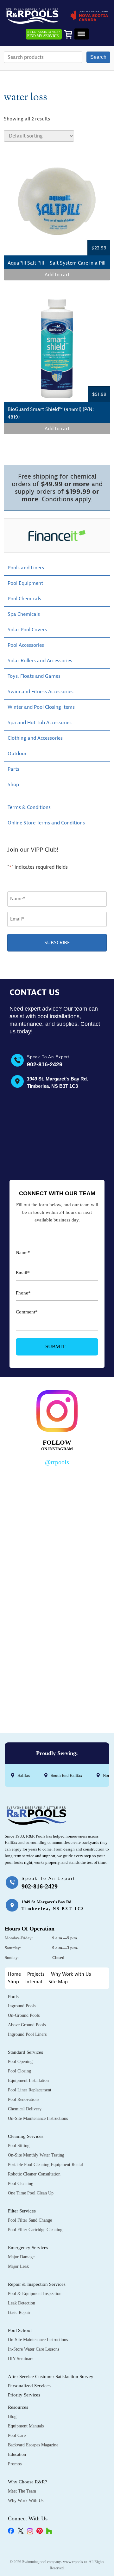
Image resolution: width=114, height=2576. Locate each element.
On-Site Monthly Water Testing (36, 2155)
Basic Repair (19, 2313)
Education (17, 2454)
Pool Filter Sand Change (30, 2220)
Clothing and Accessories (35, 738)
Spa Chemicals (24, 614)
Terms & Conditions (29, 807)
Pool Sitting (19, 2146)
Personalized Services (29, 2386)
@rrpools (57, 1462)
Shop (13, 785)
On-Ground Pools (24, 2015)
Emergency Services (28, 2248)
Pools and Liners (26, 568)
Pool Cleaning (21, 2184)
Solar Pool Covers (27, 630)
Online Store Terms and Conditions (46, 823)
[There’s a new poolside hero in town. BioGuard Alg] (57, 1499)
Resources (18, 2407)
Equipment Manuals (26, 2426)
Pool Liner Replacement (30, 2090)
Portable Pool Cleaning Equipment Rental (45, 2165)
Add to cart (57, 275)
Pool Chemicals (24, 599)
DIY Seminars (21, 2359)
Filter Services (22, 2211)
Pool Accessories (26, 645)
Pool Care (17, 2435)
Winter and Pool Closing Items (41, 707)
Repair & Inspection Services (37, 2284)
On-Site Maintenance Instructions (38, 2118)
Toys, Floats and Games (34, 676)
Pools (13, 1997)
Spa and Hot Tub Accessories (40, 723)
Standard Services (25, 2052)
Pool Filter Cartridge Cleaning (35, 2230)
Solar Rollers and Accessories (40, 661)
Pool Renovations (24, 2099)
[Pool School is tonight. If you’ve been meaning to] (57, 1684)
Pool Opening (20, 2062)
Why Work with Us (71, 1974)
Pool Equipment (25, 583)
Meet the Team (22, 2491)
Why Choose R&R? (28, 2482)
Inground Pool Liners (27, 2034)
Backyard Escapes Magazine (33, 2445)
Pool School (20, 2330)
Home (14, 1974)
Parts (13, 769)
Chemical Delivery (25, 2109)
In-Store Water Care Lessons (34, 2349)
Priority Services (24, 2395)
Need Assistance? (44, 34)
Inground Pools (22, 2006)
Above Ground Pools (27, 2025)
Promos (15, 2464)
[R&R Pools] (32, 16)
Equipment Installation (28, 2080)
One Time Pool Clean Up (31, 2193)
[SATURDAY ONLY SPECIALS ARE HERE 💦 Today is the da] (57, 1561)
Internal (34, 1982)
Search (98, 57)
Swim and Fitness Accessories (41, 692)
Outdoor (17, 754)
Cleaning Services (26, 2136)
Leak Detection (22, 2303)
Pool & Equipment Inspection (35, 2294)
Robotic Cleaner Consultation (34, 2174)
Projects (36, 1974)
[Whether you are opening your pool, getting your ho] (57, 1622)
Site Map (58, 1982)
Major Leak (18, 2266)
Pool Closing (19, 2071)
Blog (12, 2417)
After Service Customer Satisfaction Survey (51, 2377)
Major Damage (21, 2257)
